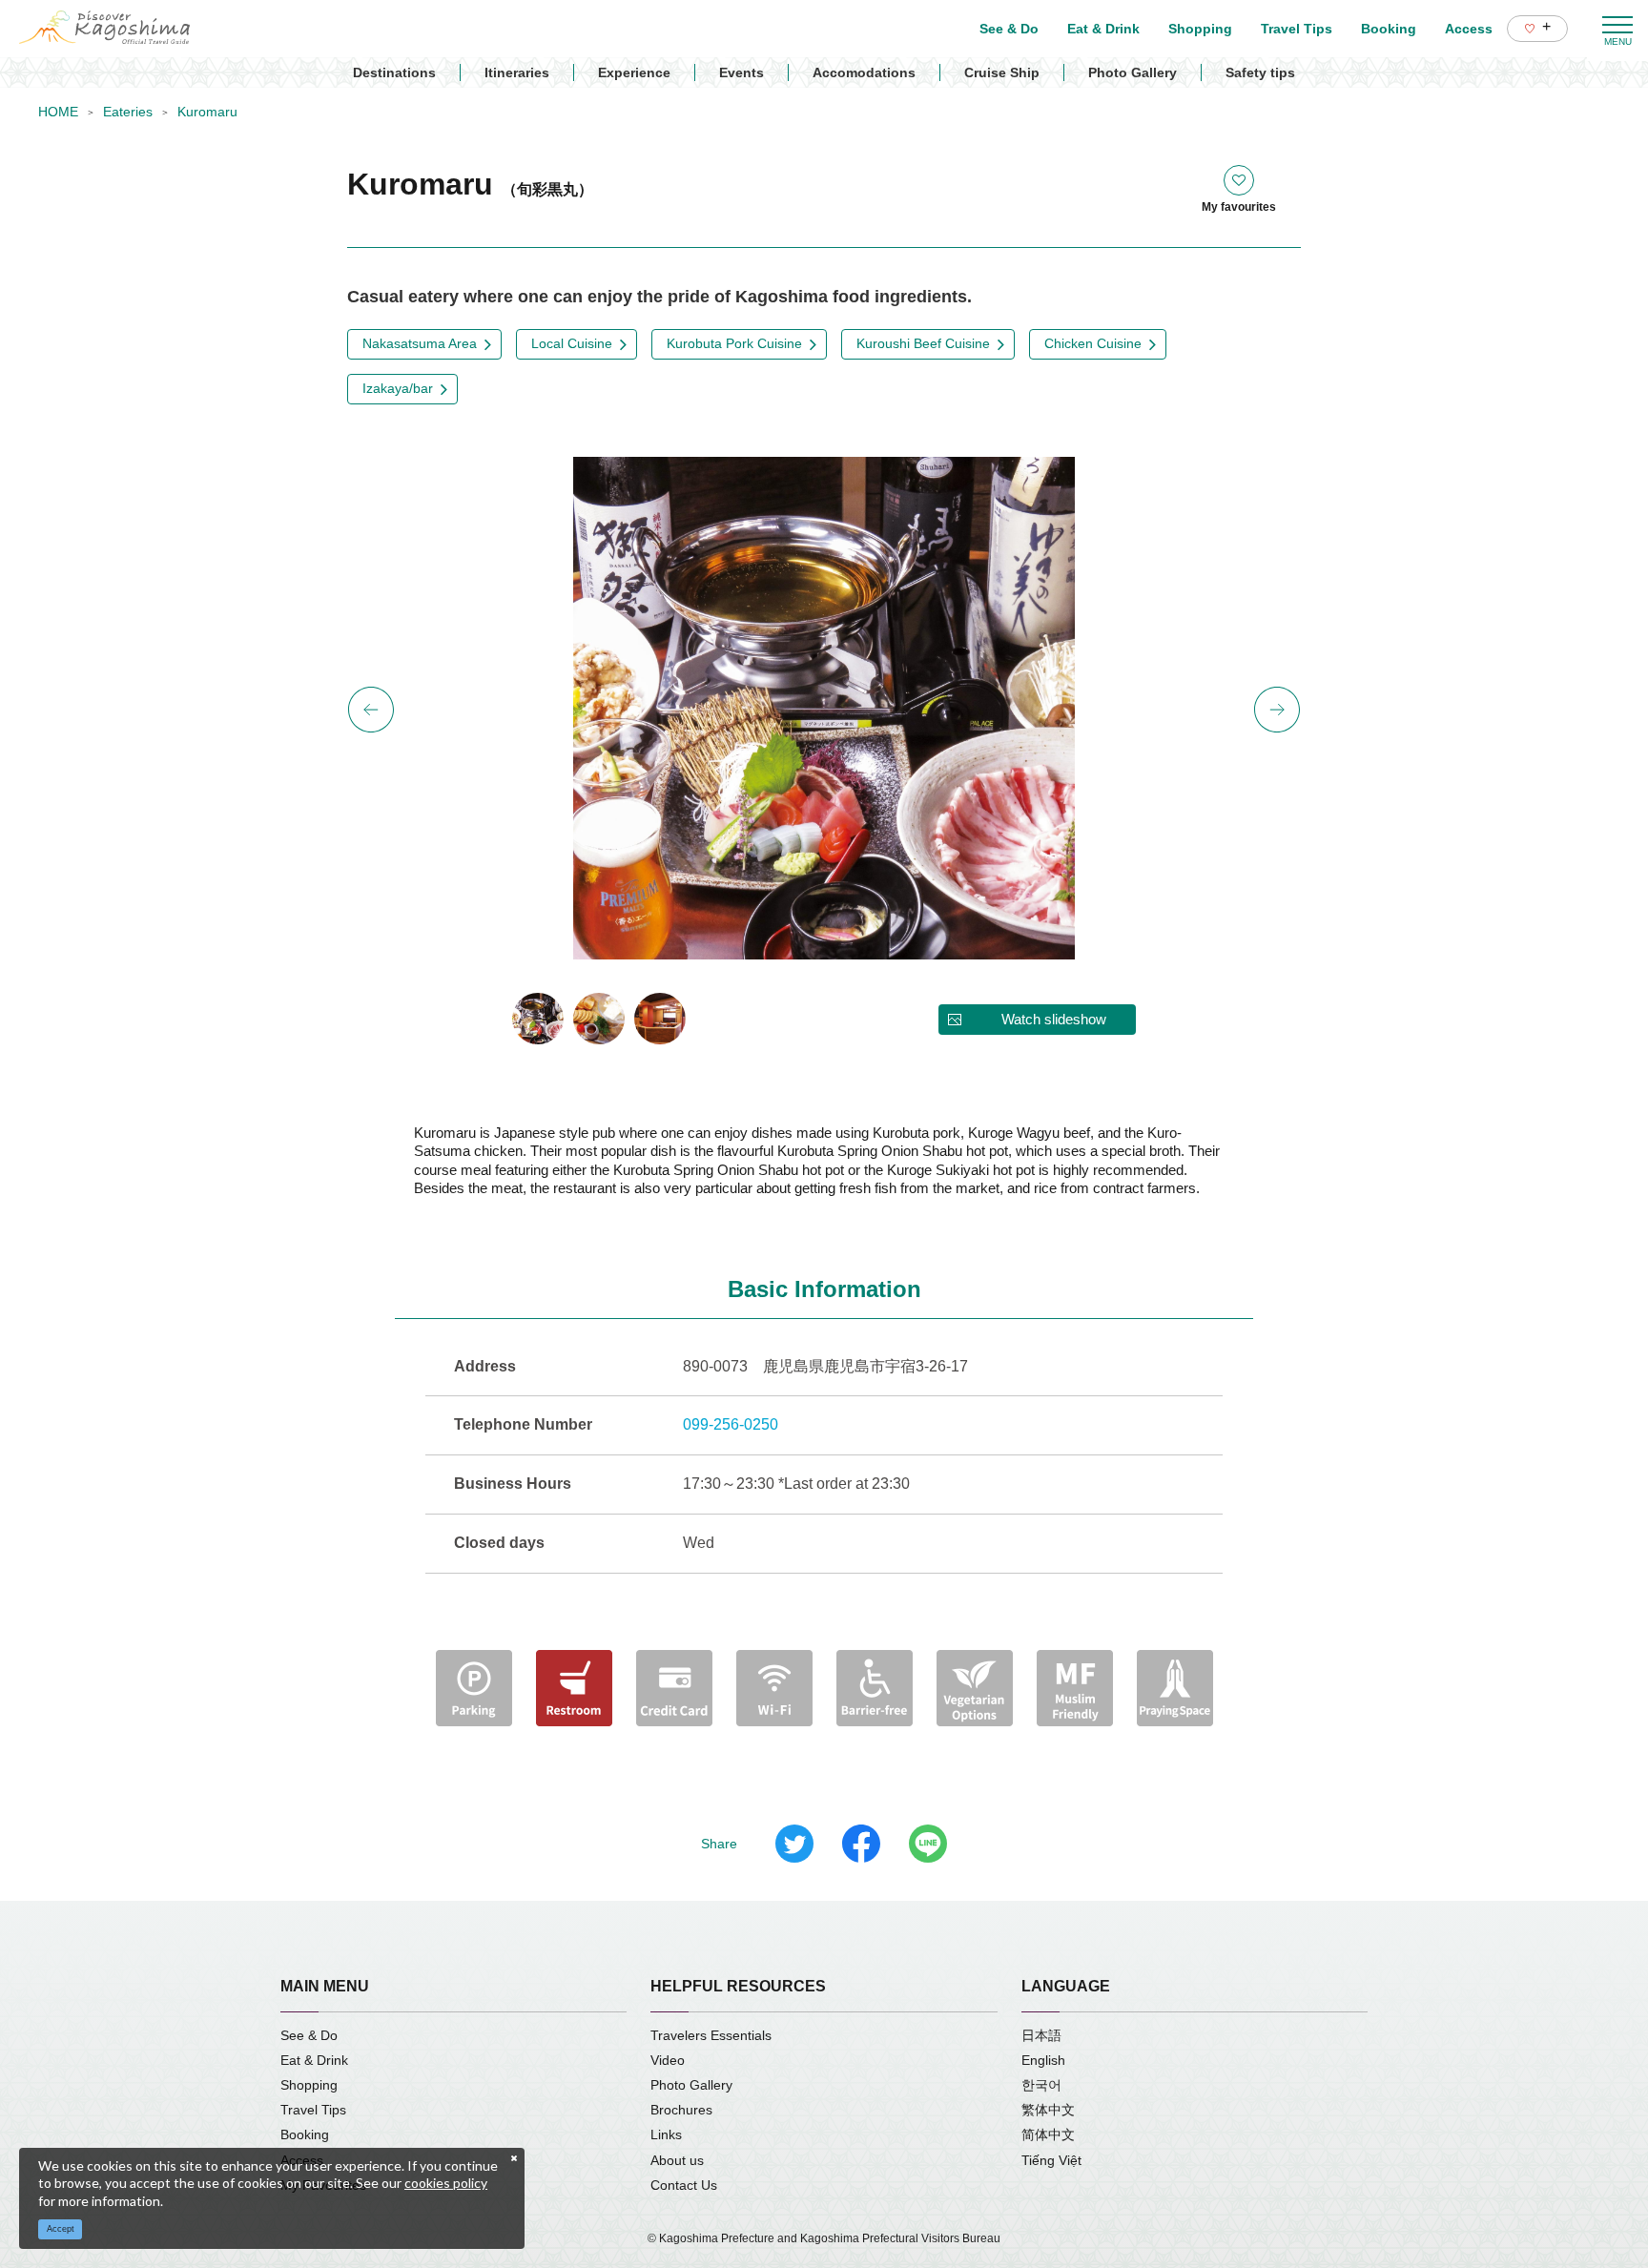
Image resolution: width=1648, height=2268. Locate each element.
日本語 (1041, 2035)
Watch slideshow (1054, 1019)
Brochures (681, 2110)
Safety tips (1260, 72)
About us (677, 2160)
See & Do (309, 2035)
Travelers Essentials (711, 2035)
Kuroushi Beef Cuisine (923, 343)
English (1043, 2060)
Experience (634, 72)
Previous (371, 710)
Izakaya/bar (398, 388)
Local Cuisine (572, 343)
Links (666, 2134)
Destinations (394, 72)
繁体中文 (1048, 2110)
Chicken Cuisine (1093, 343)
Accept (61, 2229)
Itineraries (517, 72)
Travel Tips (313, 2110)
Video (668, 2060)
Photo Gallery (1133, 72)
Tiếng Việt (1051, 2160)
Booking (305, 2134)
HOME (58, 112)
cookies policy (446, 2183)
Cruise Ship (1002, 72)
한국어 (1041, 2085)
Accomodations (864, 72)
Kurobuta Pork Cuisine (734, 343)
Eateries (128, 112)
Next (1277, 710)
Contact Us (684, 2185)
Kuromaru (207, 112)
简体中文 (1048, 2134)
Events (742, 72)
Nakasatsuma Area (420, 343)
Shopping (309, 2085)
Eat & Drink (314, 2060)
